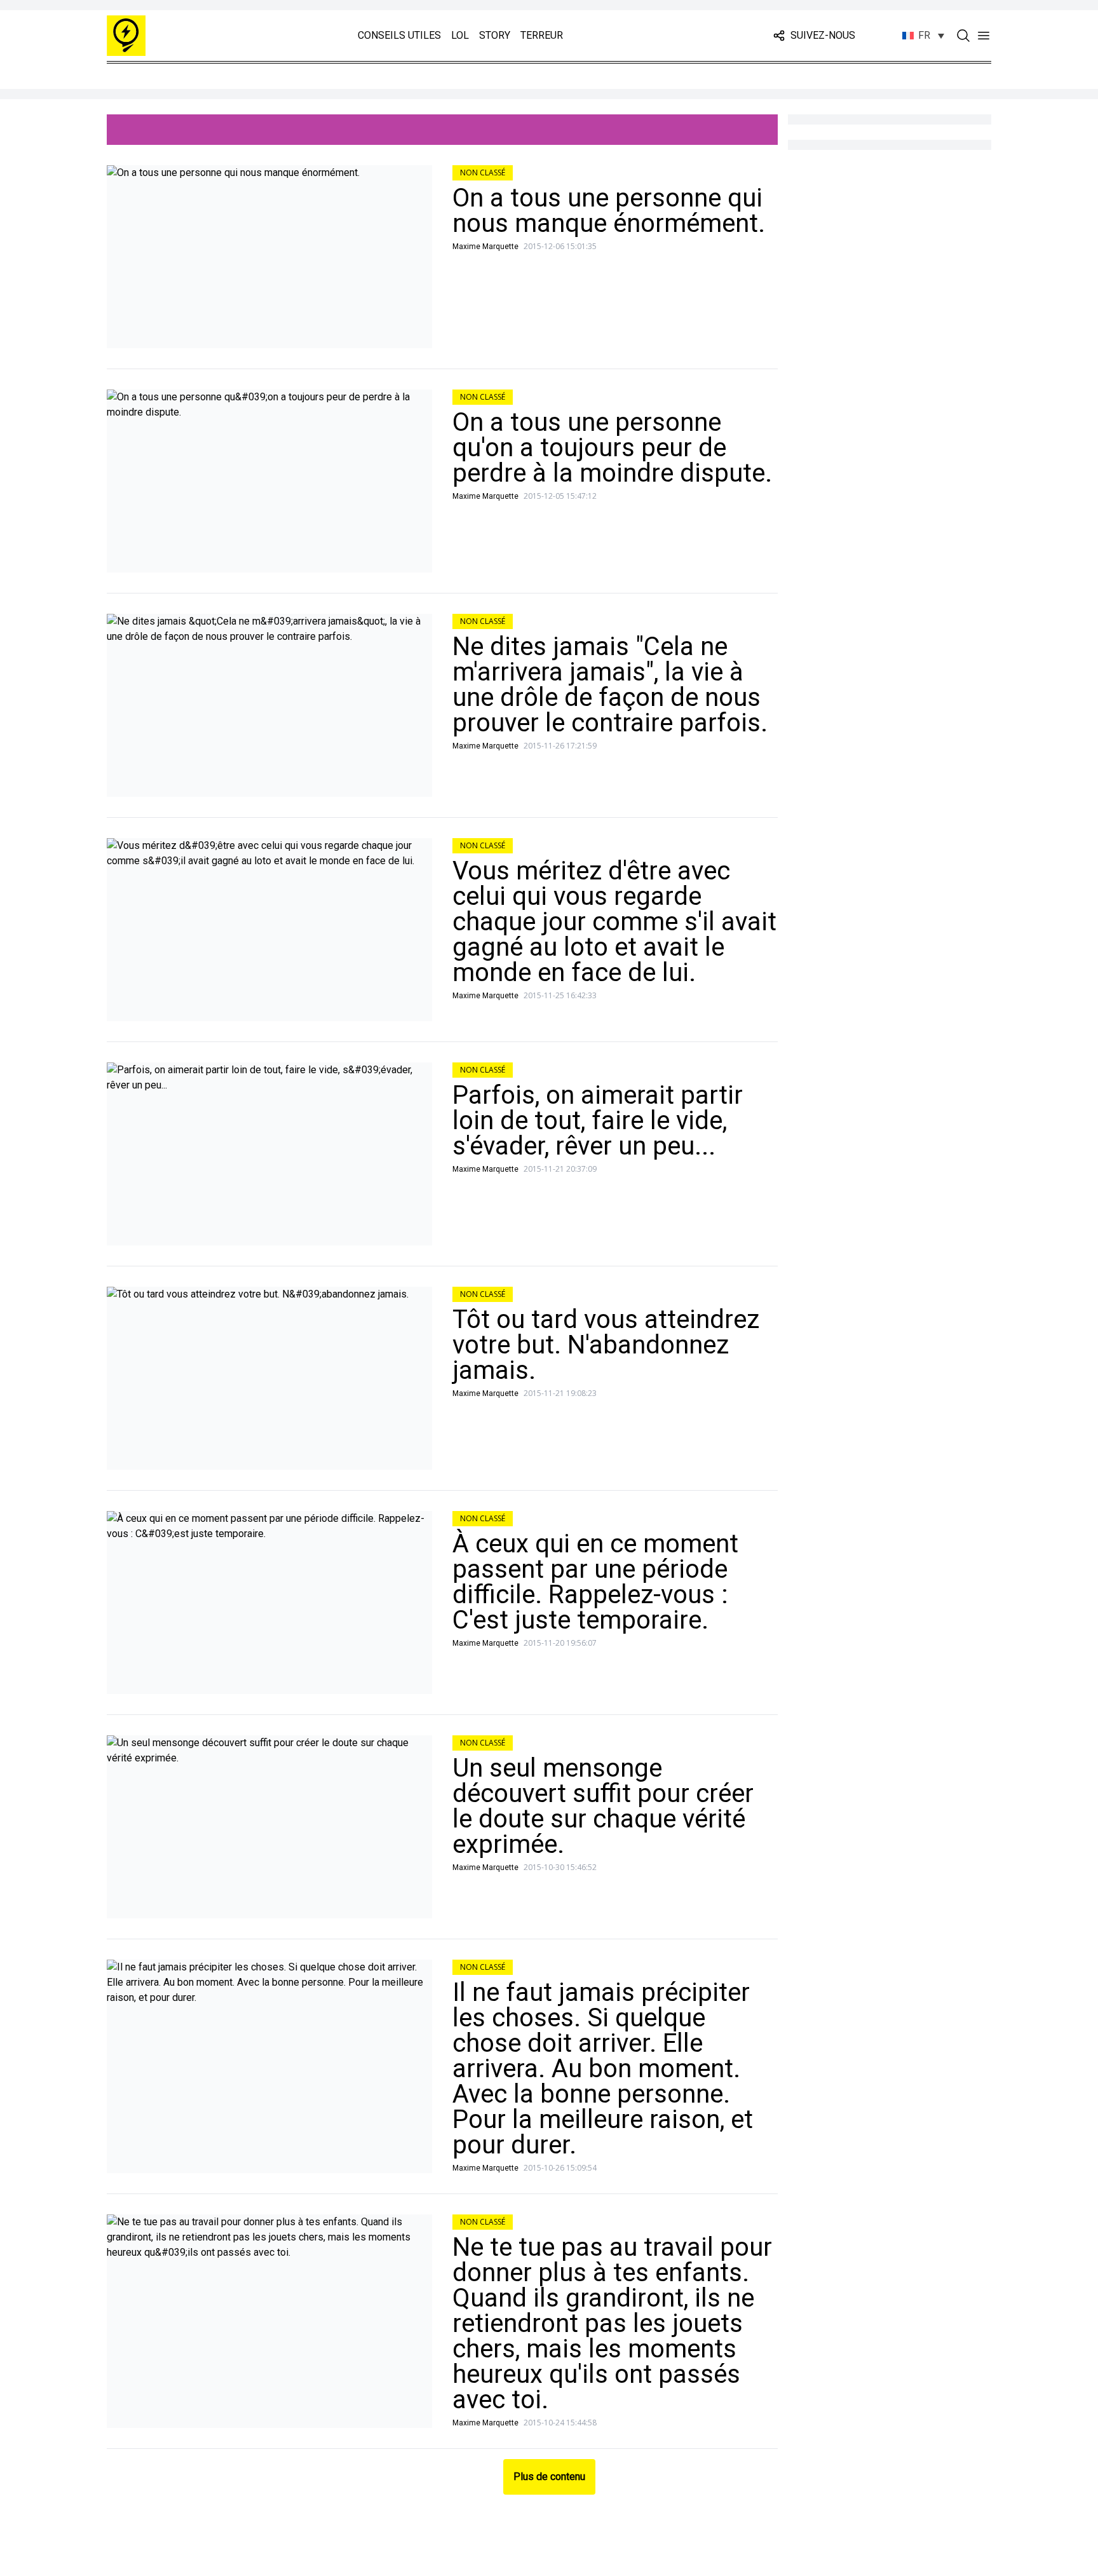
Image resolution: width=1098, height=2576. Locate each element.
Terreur (542, 35)
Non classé (483, 173)
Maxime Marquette (485, 247)
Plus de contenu (549, 2477)
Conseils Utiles (399, 35)
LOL (460, 35)
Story (495, 35)
